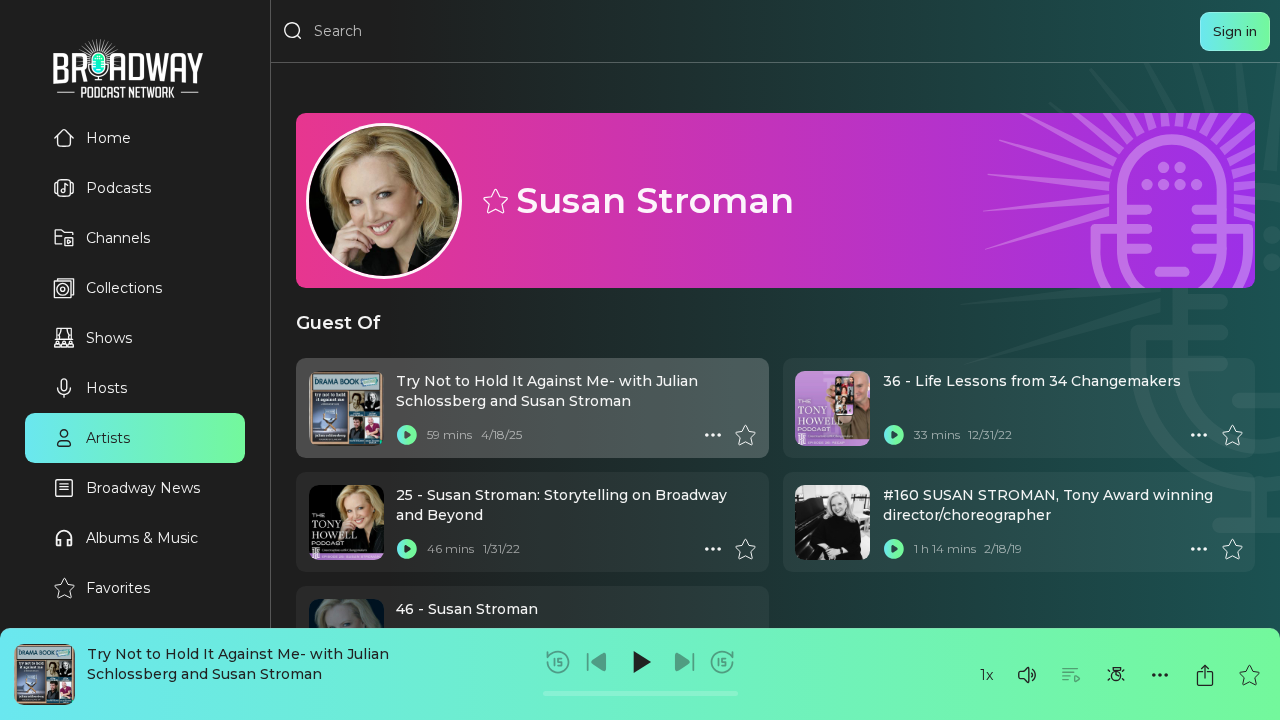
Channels (118, 238)
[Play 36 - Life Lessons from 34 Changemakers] (894, 435)
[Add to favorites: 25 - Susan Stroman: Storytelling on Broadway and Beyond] (745, 549)
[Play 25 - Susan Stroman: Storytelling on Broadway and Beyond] (407, 549)
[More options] (1160, 675)
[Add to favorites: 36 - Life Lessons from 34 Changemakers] (1232, 435)
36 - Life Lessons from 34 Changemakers (1032, 381)
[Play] (640, 662)
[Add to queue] (1071, 675)
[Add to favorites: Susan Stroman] (494, 200)
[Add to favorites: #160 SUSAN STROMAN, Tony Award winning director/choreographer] (1232, 549)
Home (108, 138)
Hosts (106, 388)
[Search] (293, 31)
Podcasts (118, 188)
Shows (109, 338)
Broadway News (143, 488)
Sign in (1235, 31)
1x (986, 675)
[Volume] (1027, 675)
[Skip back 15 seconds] (558, 662)
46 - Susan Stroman (467, 609)
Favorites (118, 588)
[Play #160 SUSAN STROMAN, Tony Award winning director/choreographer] (894, 549)
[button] (1027, 675)
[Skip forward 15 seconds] (722, 662)
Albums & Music (142, 538)
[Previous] (597, 662)
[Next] (684, 662)
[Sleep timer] (1116, 675)
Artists (108, 438)
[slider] (640, 693)
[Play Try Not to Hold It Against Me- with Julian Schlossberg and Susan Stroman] (407, 435)
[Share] (1205, 675)
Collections (124, 288)
